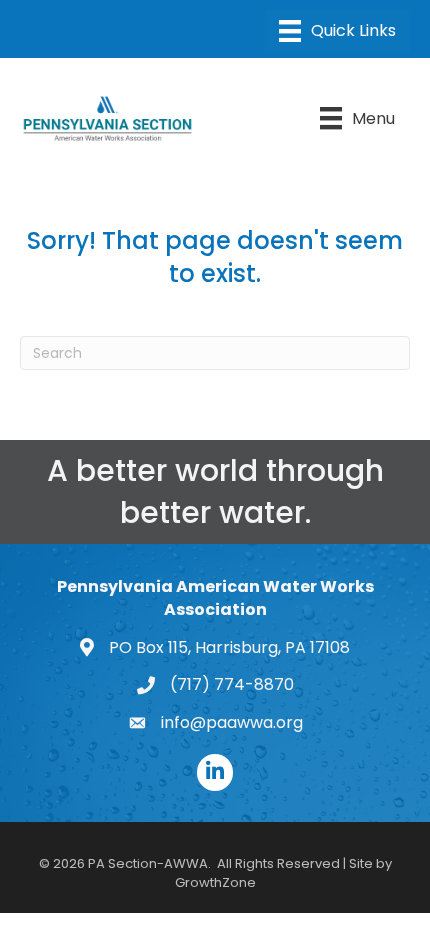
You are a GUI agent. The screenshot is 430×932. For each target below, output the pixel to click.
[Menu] (337, 31)
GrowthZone (215, 882)
